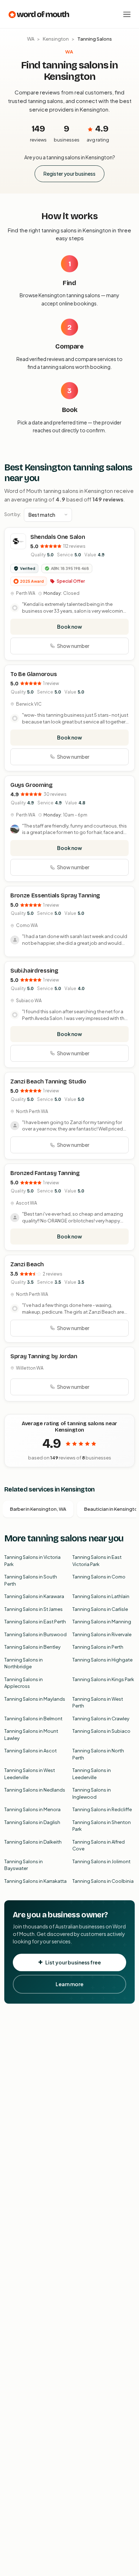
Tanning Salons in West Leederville (30, 1774)
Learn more (69, 1984)
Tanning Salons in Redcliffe (102, 1809)
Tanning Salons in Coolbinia (103, 1881)
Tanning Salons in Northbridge (24, 1663)
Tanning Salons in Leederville (92, 1774)
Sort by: (13, 514)
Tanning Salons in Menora (32, 1809)
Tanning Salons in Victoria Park (32, 1561)
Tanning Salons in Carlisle (100, 1609)
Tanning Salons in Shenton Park (102, 1826)
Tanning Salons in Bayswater (24, 1865)
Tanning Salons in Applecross (24, 1683)
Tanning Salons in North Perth (98, 1754)
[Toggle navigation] (127, 14)
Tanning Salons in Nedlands (35, 1790)
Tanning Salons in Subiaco (101, 1731)
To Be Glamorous (34, 674)
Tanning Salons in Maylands (35, 1699)
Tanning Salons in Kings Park (103, 1679)
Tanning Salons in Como (99, 1577)
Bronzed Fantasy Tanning (45, 1173)
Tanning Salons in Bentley (32, 1647)
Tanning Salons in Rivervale (102, 1634)
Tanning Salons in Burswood (35, 1634)
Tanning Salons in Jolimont (101, 1861)
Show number (73, 646)
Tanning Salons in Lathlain (101, 1596)
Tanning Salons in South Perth (31, 1580)
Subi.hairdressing (34, 971)
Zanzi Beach (27, 1264)
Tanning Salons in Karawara (34, 1596)
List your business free (73, 1962)
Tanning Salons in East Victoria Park (97, 1561)
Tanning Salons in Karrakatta (35, 1881)
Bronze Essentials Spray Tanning (55, 895)
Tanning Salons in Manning (102, 1622)
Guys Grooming (32, 785)
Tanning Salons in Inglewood (92, 1793)
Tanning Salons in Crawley (101, 1719)
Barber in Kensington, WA (38, 1509)
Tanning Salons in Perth (98, 1647)
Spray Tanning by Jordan (44, 1356)
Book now (69, 627)
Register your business (69, 174)
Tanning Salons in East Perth (35, 1622)
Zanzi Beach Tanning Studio (48, 1081)
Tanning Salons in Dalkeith (33, 1842)
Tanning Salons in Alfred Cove (99, 1845)
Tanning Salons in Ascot (30, 1751)
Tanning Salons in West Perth (98, 1702)
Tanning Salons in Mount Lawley (31, 1735)
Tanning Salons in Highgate (102, 1660)
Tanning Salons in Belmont (33, 1719)
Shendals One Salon (58, 537)
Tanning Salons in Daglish (32, 1822)
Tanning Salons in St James (34, 1609)
